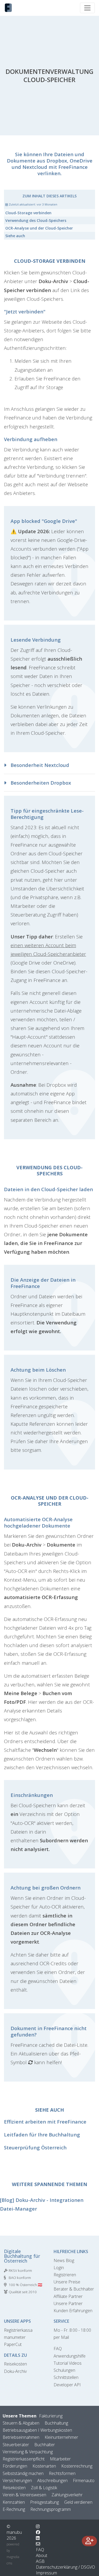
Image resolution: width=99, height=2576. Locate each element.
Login (59, 2268)
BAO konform (20, 2278)
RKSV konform (20, 2270)
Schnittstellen (66, 2377)
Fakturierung (51, 2416)
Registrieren (65, 2275)
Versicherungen (17, 2480)
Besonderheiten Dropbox (40, 783)
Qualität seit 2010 (23, 2292)
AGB (40, 2561)
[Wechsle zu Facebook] (38, 2532)
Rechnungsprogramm (51, 2509)
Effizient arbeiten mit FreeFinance (45, 2122)
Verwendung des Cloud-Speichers (36, 220)
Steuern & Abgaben (21, 2423)
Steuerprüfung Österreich (35, 2147)
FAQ (58, 2349)
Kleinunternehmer (61, 2437)
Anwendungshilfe (70, 2356)
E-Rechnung (14, 2509)
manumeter (15, 2337)
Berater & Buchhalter (74, 2289)
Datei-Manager (18, 2209)
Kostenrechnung (77, 2466)
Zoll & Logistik (44, 2488)
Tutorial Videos (68, 2363)
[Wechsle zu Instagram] (38, 2526)
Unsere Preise (67, 2282)
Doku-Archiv (15, 2371)
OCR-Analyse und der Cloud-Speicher (39, 228)
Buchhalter (45, 2445)
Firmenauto (84, 2480)
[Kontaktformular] (38, 2544)
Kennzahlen (14, 2502)
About (42, 2555)
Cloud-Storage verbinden (28, 213)
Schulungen (64, 2370)
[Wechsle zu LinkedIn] (38, 2538)
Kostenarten (44, 2466)
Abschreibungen (52, 2480)
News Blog (64, 2260)
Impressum (46, 2573)
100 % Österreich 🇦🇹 (25, 2285)
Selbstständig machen (23, 2473)
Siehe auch (15, 236)
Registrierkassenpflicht (24, 2459)
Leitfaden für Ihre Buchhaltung (42, 2134)
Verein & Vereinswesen (24, 2495)
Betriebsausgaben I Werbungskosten (37, 2430)
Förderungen (15, 2466)
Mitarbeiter (60, 2459)
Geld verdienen (78, 2502)
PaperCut (13, 2344)
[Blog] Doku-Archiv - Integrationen (42, 2200)
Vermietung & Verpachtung (28, 2452)
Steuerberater (16, 2445)
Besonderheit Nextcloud (39, 765)
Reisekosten (15, 2364)
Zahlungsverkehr (67, 2495)
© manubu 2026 (14, 2532)
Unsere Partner (68, 2303)
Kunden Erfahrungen (73, 2311)
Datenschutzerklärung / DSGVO (65, 2567)
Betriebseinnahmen (21, 2437)
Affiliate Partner (68, 2296)
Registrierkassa (18, 2330)
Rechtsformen (62, 2473)
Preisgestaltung (44, 2502)
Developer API (67, 2385)
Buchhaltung (56, 2423)
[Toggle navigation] (87, 8)
